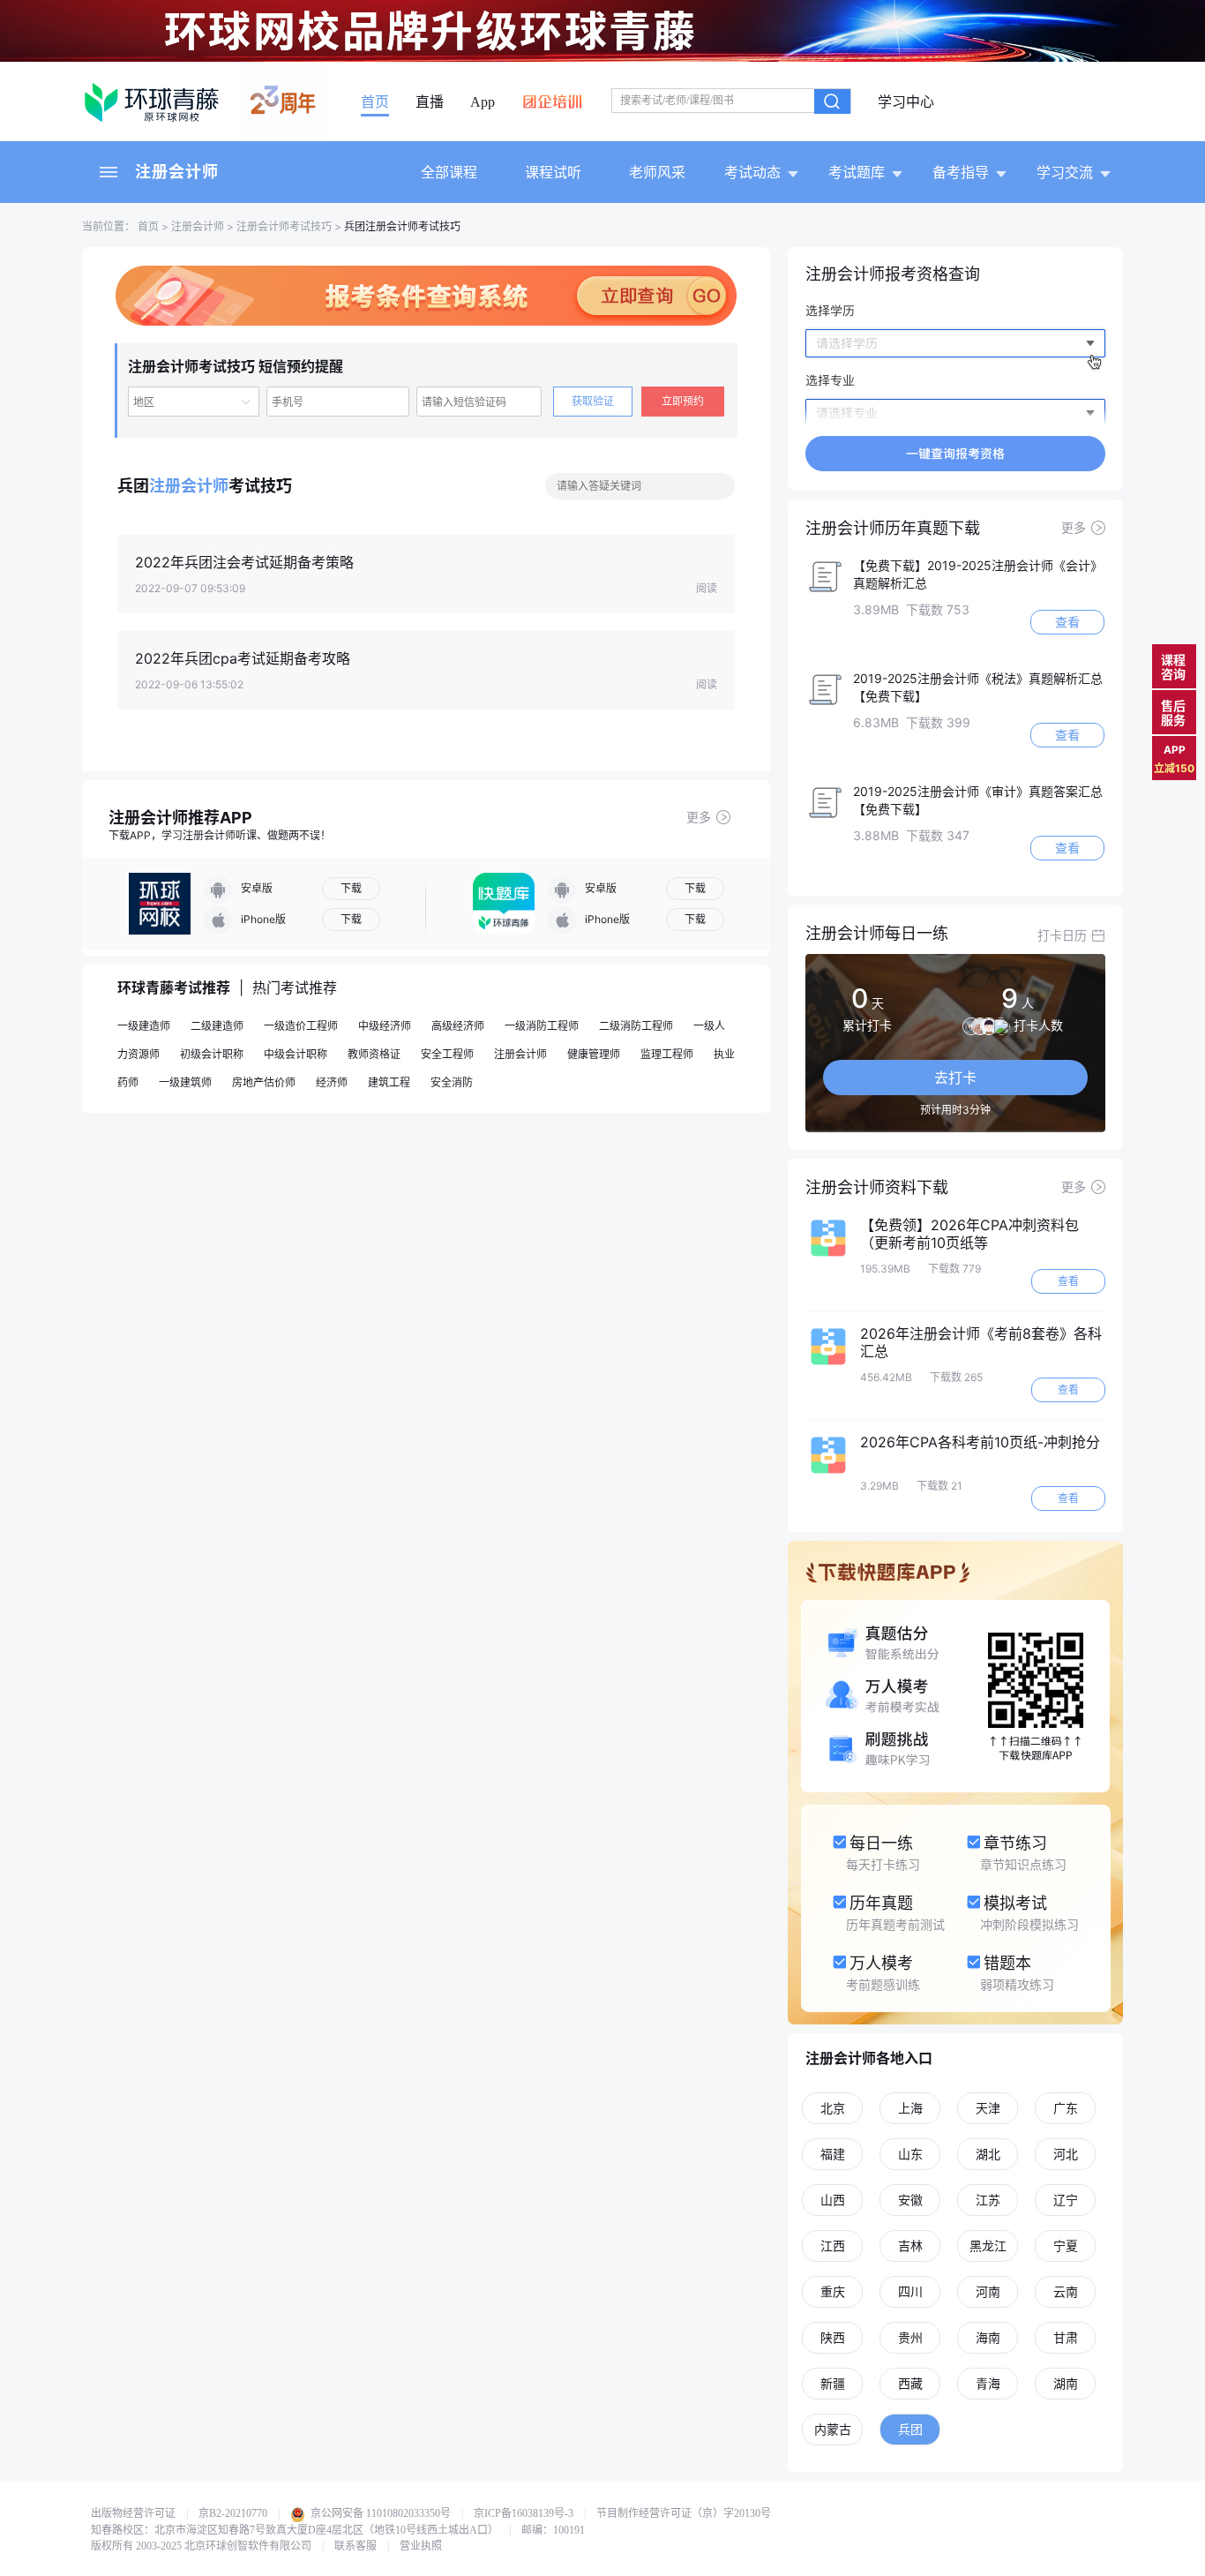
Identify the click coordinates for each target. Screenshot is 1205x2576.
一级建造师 (144, 1026)
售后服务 (1173, 713)
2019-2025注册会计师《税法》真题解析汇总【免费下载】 (978, 687)
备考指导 (961, 172)
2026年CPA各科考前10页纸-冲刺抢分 (980, 1442)
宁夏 (1066, 2246)
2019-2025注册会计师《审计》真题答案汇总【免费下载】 (978, 800)
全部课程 (449, 172)
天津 (988, 2108)
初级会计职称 (212, 1054)
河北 (1066, 2154)
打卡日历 (1062, 935)
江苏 (988, 2200)
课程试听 (553, 172)
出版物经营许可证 (133, 2513)
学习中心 (906, 102)
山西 (833, 2200)
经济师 (332, 1082)
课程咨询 (1173, 667)
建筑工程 (389, 1082)
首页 (375, 102)
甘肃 (1066, 2337)
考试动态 (752, 172)
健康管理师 (594, 1054)
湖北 (988, 2154)
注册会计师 (177, 172)
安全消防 (452, 1082)
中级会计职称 (296, 1054)
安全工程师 (447, 1054)
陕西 (833, 2337)
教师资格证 (374, 1054)
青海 (988, 2383)
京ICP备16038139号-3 (524, 2513)
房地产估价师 (264, 1082)
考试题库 (857, 172)
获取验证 (593, 401)
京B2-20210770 (233, 2513)
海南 (988, 2337)
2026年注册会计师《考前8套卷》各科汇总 (981, 1342)
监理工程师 (667, 1054)
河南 (988, 2291)
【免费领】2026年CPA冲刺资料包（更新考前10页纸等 (969, 1234)
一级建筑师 (185, 1082)
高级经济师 (458, 1026)
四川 (910, 2291)
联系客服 (356, 2546)
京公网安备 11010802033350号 (379, 2513)
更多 (699, 817)
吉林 (910, 2246)
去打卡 (955, 1078)
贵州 (910, 2337)
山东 (910, 2154)
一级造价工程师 (301, 1026)
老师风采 (657, 172)
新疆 (833, 2383)
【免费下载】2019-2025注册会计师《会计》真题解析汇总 (978, 574)
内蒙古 (833, 2429)
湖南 (1066, 2383)
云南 (1066, 2291)
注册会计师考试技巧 (284, 226)
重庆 (833, 2291)
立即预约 (683, 401)
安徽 (910, 2200)
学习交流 (1065, 172)
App (483, 102)
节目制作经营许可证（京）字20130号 (684, 2513)
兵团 (910, 2429)
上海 (910, 2108)
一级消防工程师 (542, 1026)
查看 (1067, 622)
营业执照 (421, 2546)
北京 (833, 2108)
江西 (833, 2246)
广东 (1066, 2108)
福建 (833, 2154)
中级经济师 (385, 1026)
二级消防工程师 (636, 1026)
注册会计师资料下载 (877, 1187)
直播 (430, 102)
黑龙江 (988, 2246)
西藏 (910, 2383)
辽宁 (1066, 2200)
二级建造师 (217, 1026)
